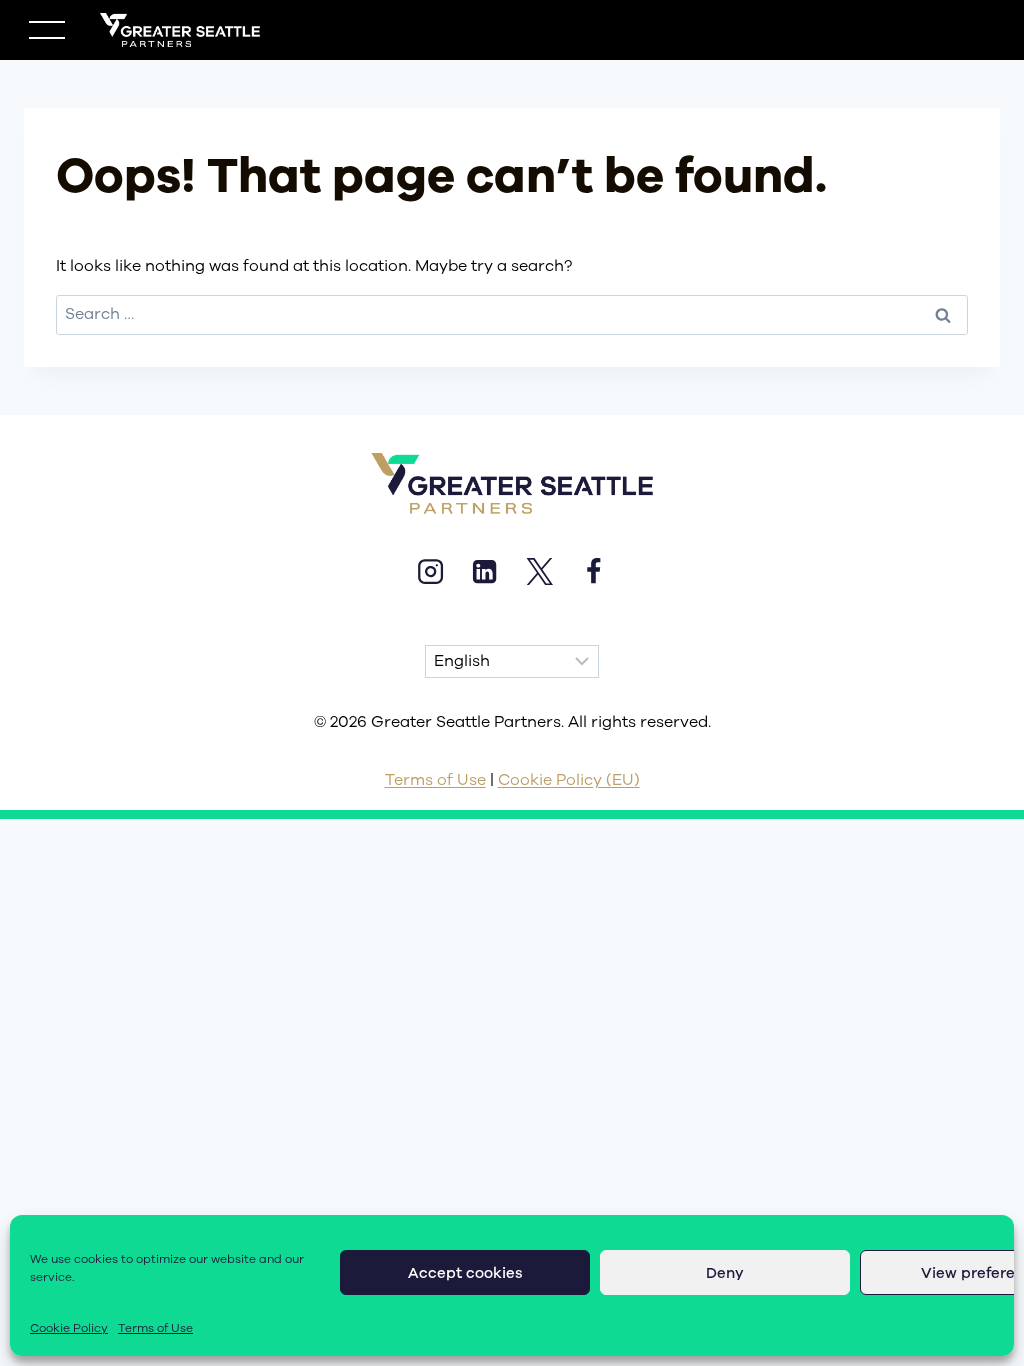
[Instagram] (430, 571)
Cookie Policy (69, 1328)
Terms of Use (155, 1328)
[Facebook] (593, 571)
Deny (725, 1273)
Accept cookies (465, 1273)
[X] (539, 571)
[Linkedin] (485, 571)
